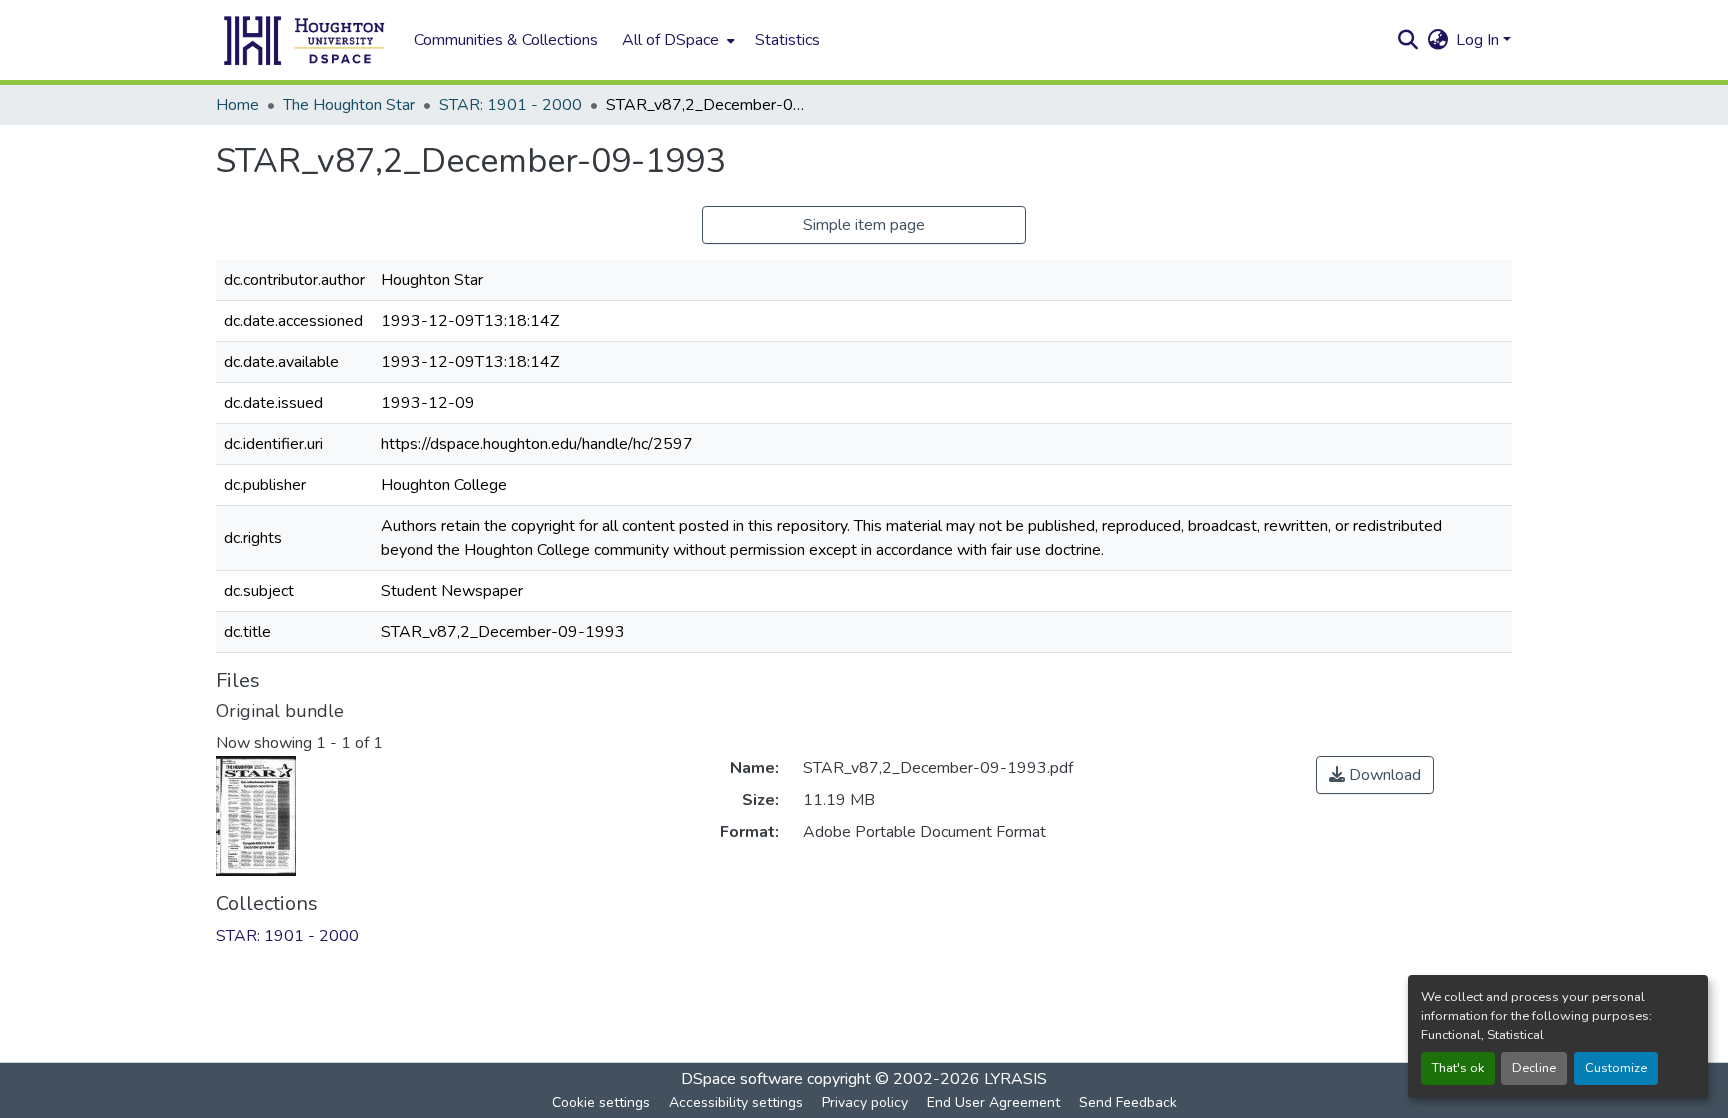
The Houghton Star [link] (349, 105)
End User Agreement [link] (993, 1102)
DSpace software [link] (742, 1079)
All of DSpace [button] (670, 40)
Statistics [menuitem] (787, 40)
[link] (1375, 775)
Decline (1534, 1068)
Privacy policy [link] (865, 1102)
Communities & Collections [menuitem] (506, 40)
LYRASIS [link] (1015, 1079)
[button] (305, 40)
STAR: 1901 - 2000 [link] (510, 105)
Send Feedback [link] (1128, 1102)
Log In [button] (1479, 40)
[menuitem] (676, 40)
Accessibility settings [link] (736, 1102)
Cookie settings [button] (601, 1102)
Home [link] (237, 105)
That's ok (1458, 1068)
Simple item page (864, 225)
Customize (1616, 1068)
